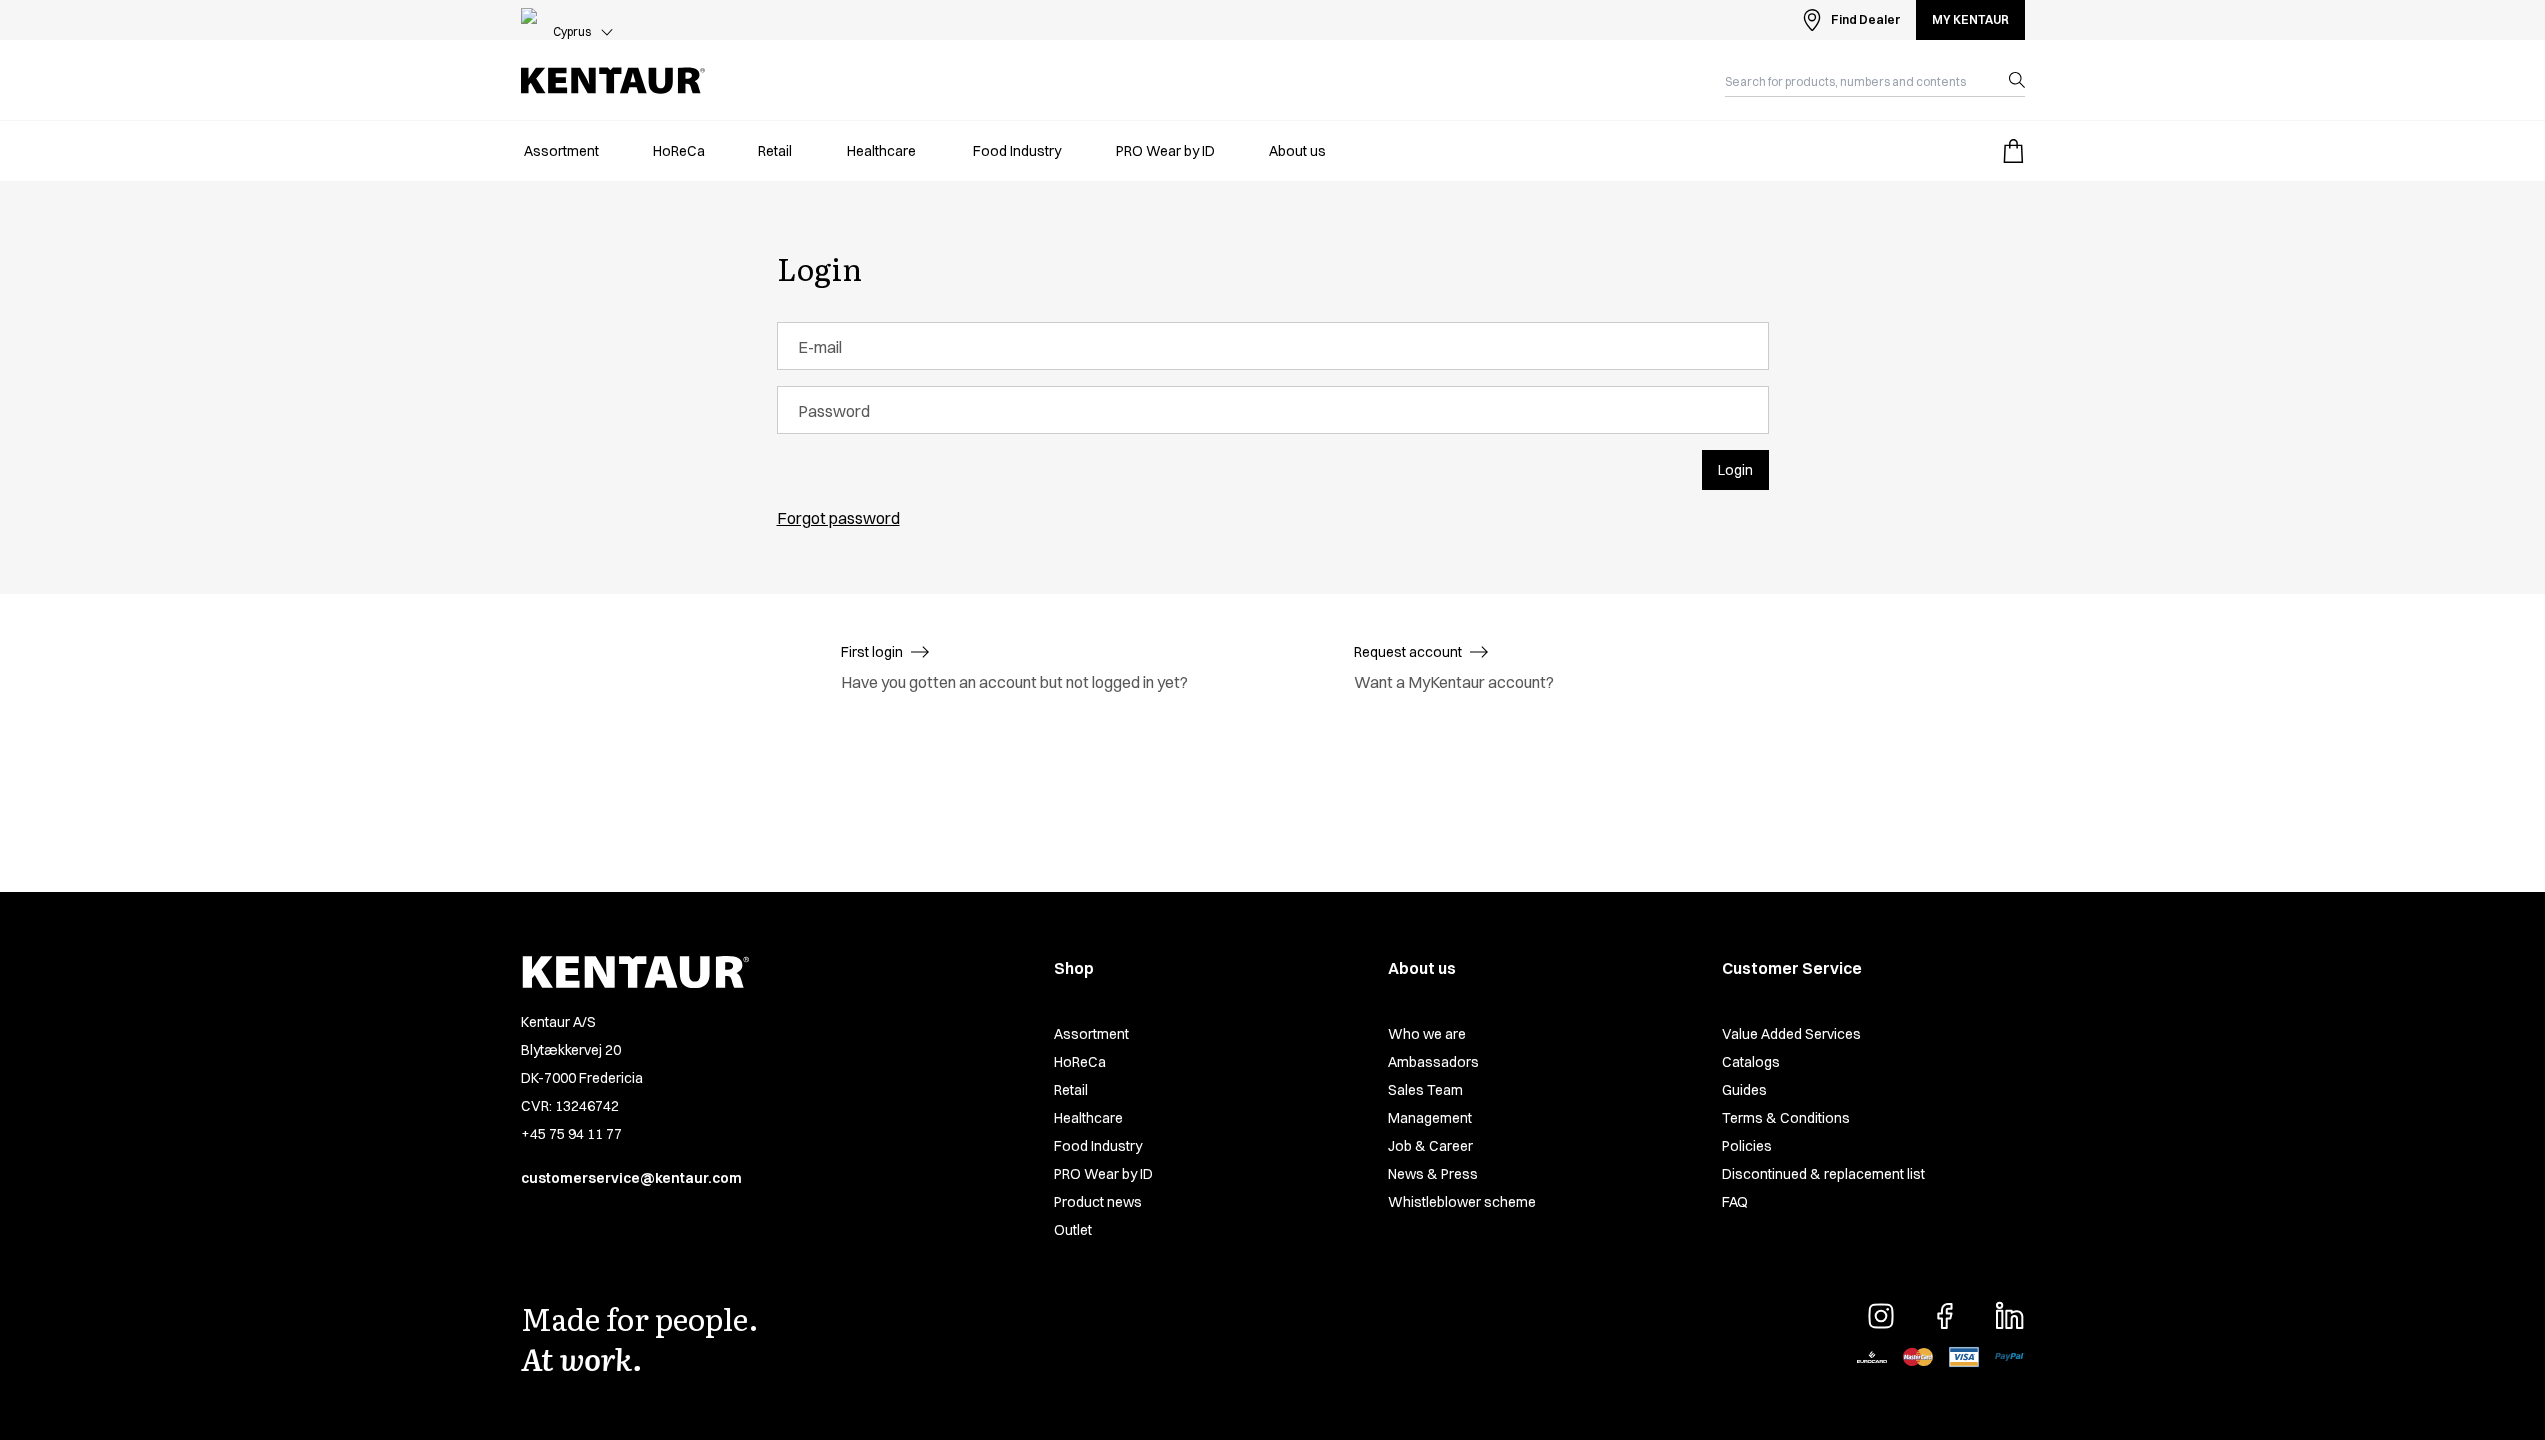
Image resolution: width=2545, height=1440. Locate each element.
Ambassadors (1433, 1062)
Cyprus (572, 31)
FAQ (1735, 1202)
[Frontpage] (613, 80)
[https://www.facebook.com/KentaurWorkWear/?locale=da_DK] (1945, 1316)
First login (872, 652)
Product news (1098, 1202)
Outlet (1073, 1230)
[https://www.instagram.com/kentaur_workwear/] (1881, 1316)
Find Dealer (1865, 19)
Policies (1747, 1146)
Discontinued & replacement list (1823, 1174)
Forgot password (838, 518)
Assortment (1091, 1034)
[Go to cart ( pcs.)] (2013, 151)
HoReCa (1080, 1062)
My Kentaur (1970, 19)
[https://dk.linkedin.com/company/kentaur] (2009, 1316)
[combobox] (1859, 80)
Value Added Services (1791, 1034)
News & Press (1433, 1174)
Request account (1408, 652)
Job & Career (1430, 1146)
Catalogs (1751, 1062)
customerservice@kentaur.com (631, 1178)
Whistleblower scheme (1462, 1202)
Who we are (1427, 1034)
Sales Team (1425, 1090)
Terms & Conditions (1786, 1118)
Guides (1744, 1090)
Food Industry (1098, 1146)
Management (1430, 1118)
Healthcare (1088, 1118)
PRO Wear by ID (1103, 1174)
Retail (1071, 1090)
